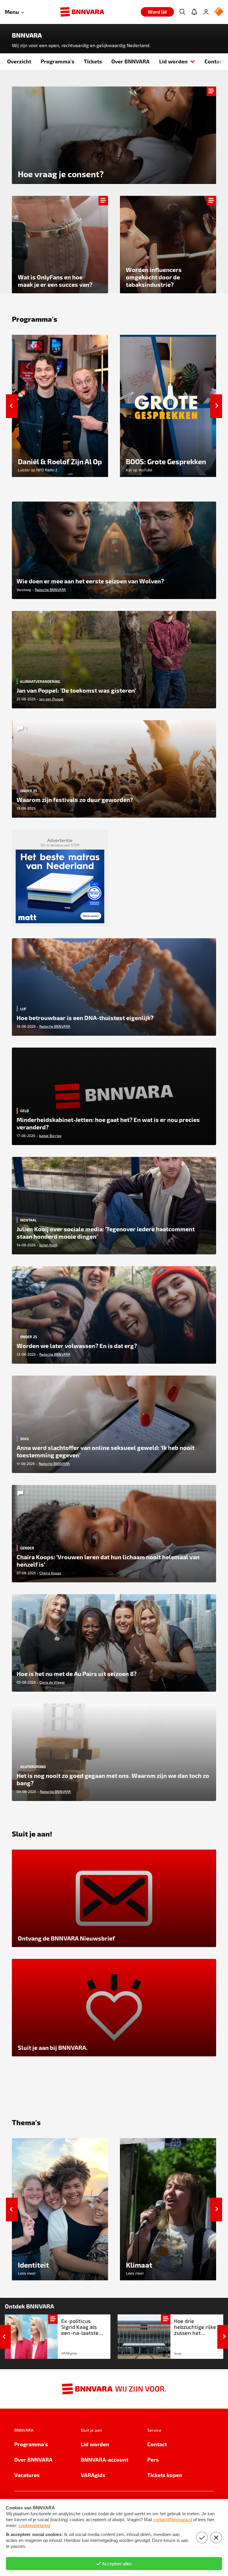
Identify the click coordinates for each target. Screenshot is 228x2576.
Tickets (93, 61)
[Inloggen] (206, 12)
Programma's (57, 61)
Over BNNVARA (130, 61)
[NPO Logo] (219, 12)
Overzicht (19, 61)
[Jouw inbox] (194, 12)
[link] (58, 2337)
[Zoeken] (182, 12)
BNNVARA (27, 35)
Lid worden (173, 61)
